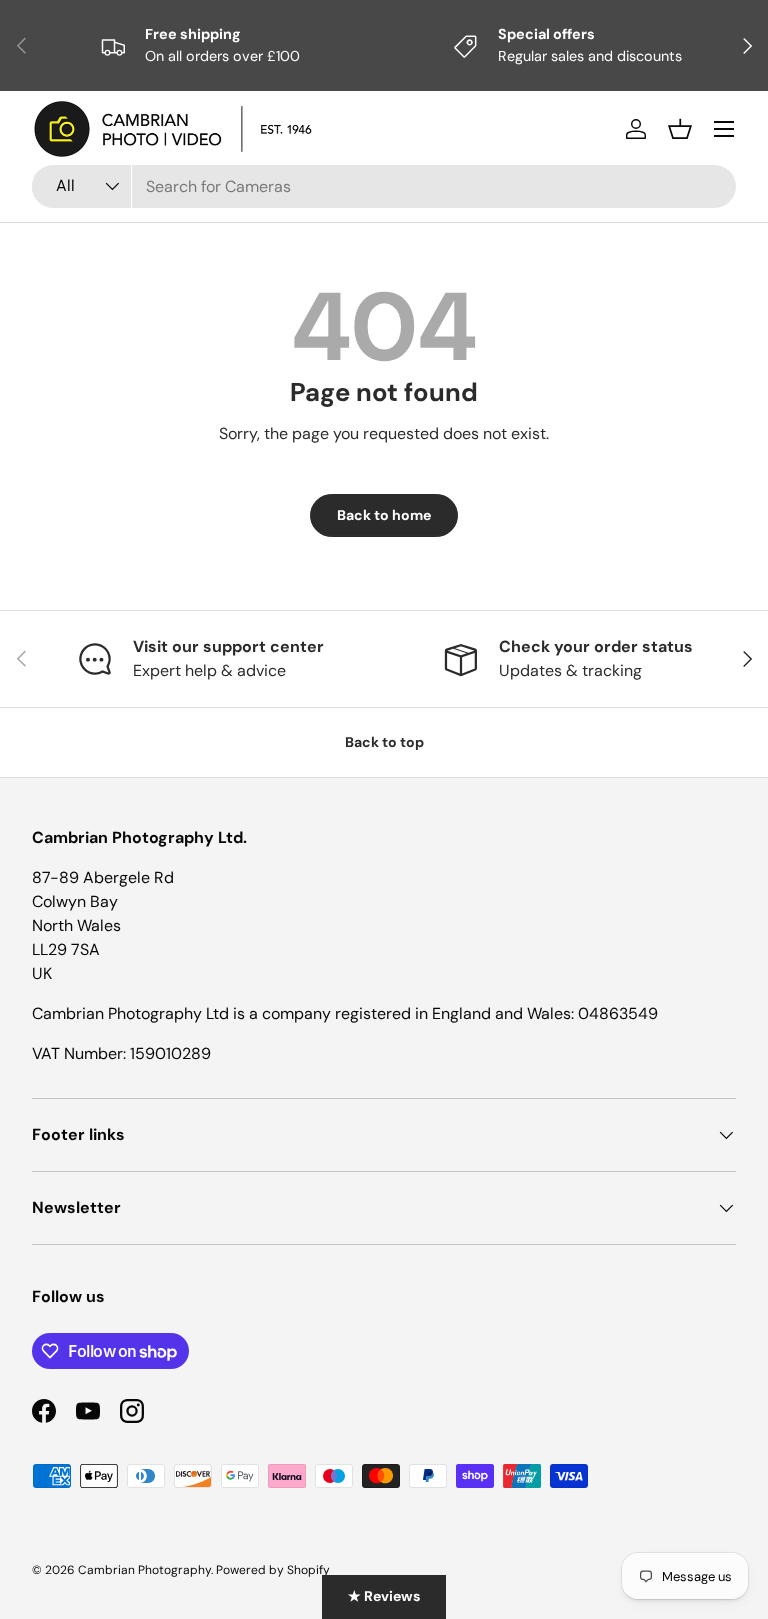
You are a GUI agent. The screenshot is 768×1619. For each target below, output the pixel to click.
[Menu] (724, 129)
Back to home (384, 515)
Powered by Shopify (273, 1570)
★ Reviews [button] (384, 1596)
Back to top (384, 742)
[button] (680, 129)
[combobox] (384, 186)
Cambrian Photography (144, 1570)
